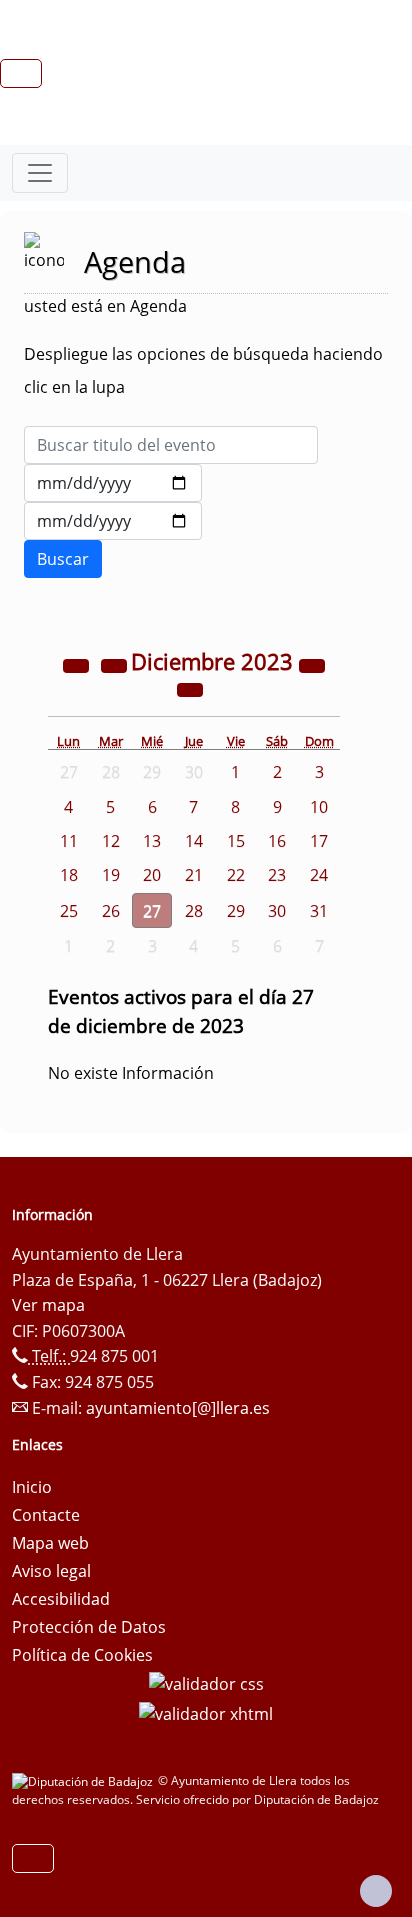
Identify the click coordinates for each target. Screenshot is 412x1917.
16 (277, 841)
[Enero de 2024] (190, 688)
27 (152, 911)
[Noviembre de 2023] (116, 664)
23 (277, 875)
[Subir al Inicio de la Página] (376, 1891)
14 (194, 841)
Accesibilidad (61, 1599)
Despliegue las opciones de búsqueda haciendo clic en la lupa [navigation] (203, 370)
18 (69, 875)
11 (69, 841)
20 (152, 875)
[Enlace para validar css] (206, 1683)
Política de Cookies (82, 1655)
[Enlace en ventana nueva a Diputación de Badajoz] (85, 1780)
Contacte (46, 1515)
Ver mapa (48, 1305)
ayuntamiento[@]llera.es (178, 1408)
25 (69, 911)
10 (319, 807)
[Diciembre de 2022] (78, 664)
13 (152, 841)
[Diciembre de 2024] (312, 664)
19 (111, 875)
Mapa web (50, 1543)
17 (319, 841)
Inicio (32, 1487)
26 (111, 911)
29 (236, 911)
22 (236, 875)
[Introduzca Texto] (171, 445)
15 (236, 841)
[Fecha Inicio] (113, 483)
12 (111, 841)
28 (194, 911)
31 (319, 911)
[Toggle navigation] (40, 173)
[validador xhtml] (206, 1712)
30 (277, 911)
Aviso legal (51, 1571)
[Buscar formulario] (63, 559)
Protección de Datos (89, 1627)
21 (194, 875)
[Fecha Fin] (113, 521)
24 (319, 875)
